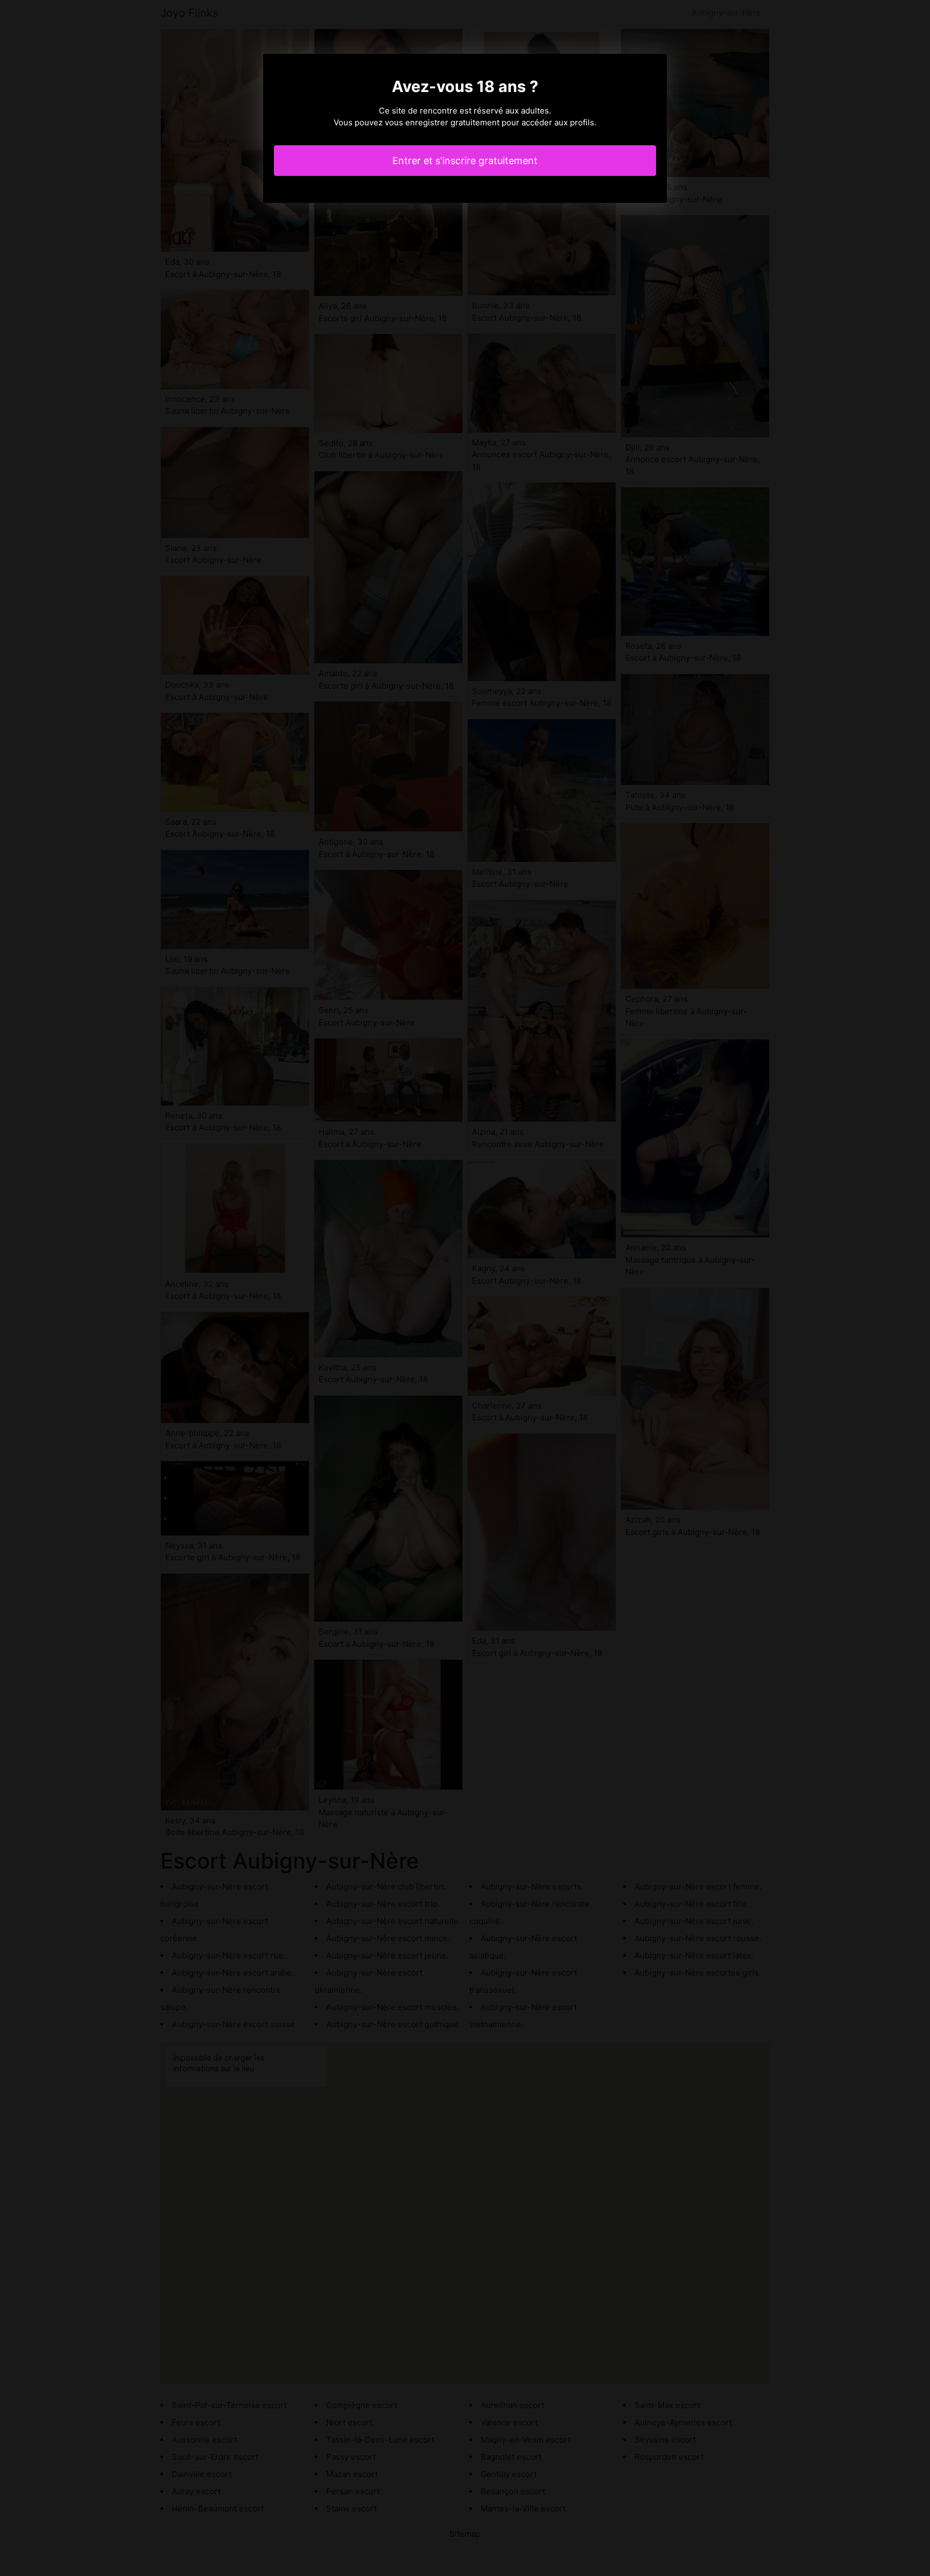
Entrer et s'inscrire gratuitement (465, 161)
